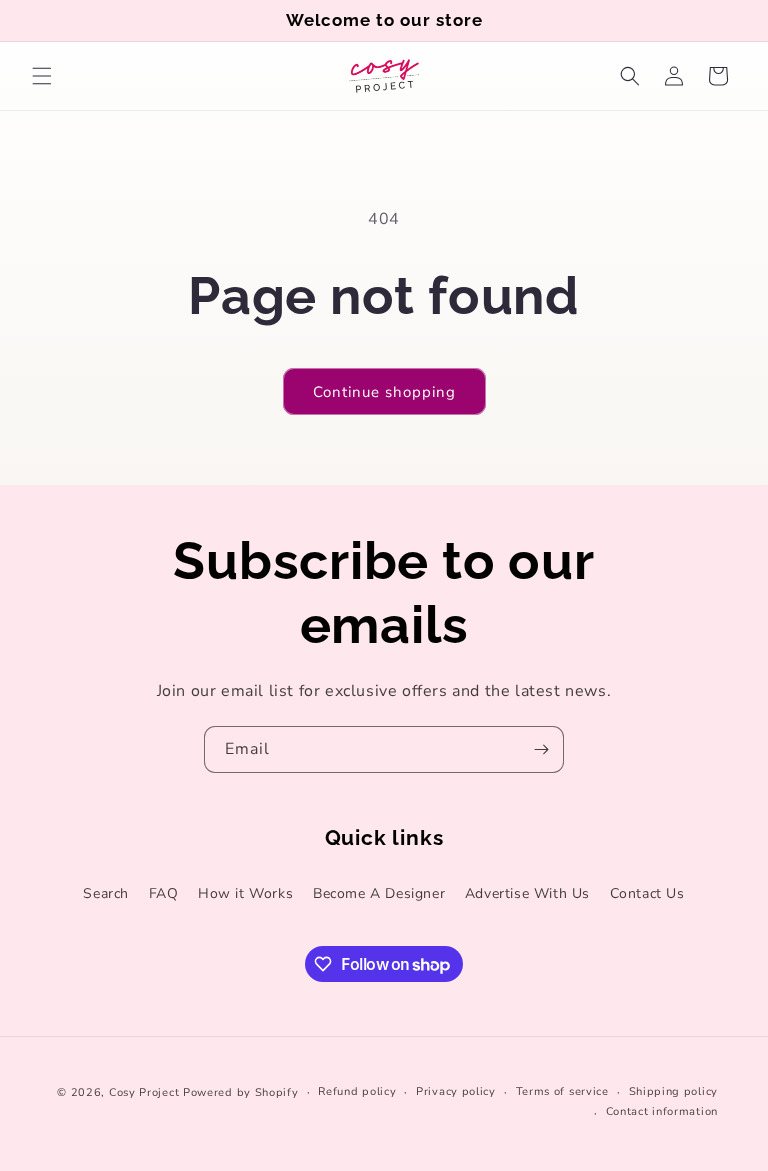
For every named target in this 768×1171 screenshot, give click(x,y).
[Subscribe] (541, 749)
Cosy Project (144, 1092)
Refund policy (357, 1091)
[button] (42, 76)
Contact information (662, 1111)
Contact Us (647, 893)
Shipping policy (674, 1091)
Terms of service (562, 1091)
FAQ (164, 893)
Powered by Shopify (241, 1092)
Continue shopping (384, 392)
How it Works (245, 893)
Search (106, 893)
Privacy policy (456, 1091)
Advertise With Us (527, 893)
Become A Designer (379, 893)
